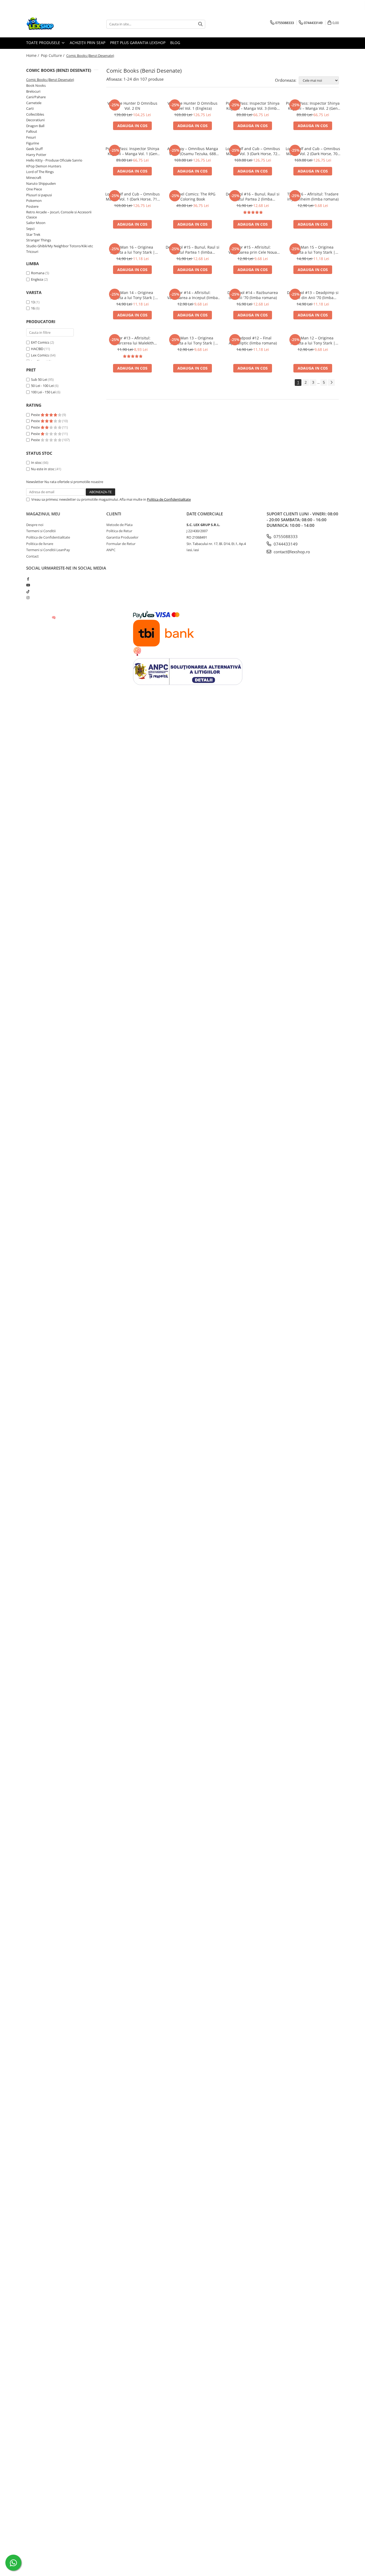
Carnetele (34, 103)
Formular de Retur (121, 544)
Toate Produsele (44, 43)
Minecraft (34, 178)
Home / (33, 55)
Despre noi (35, 525)
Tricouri (32, 252)
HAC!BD (37, 349)
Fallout (32, 131)
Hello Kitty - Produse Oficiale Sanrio (54, 160)
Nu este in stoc (43, 469)
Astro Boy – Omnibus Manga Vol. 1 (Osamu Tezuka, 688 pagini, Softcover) (193, 151)
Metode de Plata (119, 525)
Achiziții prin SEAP (88, 43)
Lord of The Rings (40, 172)
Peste (36, 415)
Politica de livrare (40, 544)
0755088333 (285, 536)
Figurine (33, 143)
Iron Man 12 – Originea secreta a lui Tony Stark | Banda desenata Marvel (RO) (313, 340)
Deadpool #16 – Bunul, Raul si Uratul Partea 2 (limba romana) (253, 197)
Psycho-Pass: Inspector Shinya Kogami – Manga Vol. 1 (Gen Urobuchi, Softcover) (132, 151)
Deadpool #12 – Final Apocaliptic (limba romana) (253, 340)
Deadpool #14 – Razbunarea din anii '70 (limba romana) (253, 295)
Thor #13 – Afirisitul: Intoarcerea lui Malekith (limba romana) (133, 340)
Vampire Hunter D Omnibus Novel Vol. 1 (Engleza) (193, 106)
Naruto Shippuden (41, 183)
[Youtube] (28, 585)
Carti (30, 108)
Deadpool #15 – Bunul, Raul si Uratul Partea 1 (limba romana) (193, 250)
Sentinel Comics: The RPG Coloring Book (193, 197)
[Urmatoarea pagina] (331, 383)
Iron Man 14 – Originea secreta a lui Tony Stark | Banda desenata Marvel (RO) (132, 295)
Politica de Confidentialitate (169, 499)
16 (33, 308)
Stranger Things (39, 240)
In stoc (36, 462)
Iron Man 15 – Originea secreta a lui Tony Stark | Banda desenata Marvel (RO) (313, 250)
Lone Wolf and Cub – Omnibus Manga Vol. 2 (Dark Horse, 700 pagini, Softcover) (313, 151)
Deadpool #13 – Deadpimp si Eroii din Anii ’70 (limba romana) (313, 295)
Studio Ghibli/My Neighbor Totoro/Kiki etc (60, 246)
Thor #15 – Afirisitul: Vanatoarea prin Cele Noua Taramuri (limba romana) (253, 250)
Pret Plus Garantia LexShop (138, 43)
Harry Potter (36, 155)
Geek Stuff (34, 149)
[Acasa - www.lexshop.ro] (53, 24)
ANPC (111, 550)
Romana (38, 273)
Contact (32, 556)
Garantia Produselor (122, 537)
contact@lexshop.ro (291, 552)
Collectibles (35, 114)
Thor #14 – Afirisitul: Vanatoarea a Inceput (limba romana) (193, 295)
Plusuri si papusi (39, 195)
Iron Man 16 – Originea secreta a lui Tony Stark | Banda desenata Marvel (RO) (132, 250)
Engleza (37, 279)
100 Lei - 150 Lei (43, 392)
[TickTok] (28, 591)
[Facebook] (28, 579)
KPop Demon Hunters (44, 166)
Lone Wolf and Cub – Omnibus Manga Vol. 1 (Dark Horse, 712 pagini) (133, 197)
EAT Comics (40, 342)
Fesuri (31, 137)
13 (33, 302)
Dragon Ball (35, 126)
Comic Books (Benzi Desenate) (50, 80)
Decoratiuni (35, 120)
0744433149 (285, 544)
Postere (32, 206)
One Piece (34, 189)
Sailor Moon (36, 223)
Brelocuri (33, 91)
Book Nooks (36, 85)
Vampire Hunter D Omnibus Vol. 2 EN (132, 106)
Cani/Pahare (36, 97)
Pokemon (34, 201)
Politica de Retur (119, 531)
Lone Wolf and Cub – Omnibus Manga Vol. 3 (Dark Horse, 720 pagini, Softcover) (253, 151)
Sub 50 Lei (39, 379)
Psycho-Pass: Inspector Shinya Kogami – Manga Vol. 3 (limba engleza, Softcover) (253, 106)
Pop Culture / (53, 55)
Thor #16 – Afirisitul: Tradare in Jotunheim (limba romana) (313, 197)
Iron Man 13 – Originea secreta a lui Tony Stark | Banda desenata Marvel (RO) (193, 340)
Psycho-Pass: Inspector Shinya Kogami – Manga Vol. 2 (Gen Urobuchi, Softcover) (313, 106)
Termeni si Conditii (41, 531)
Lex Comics (40, 355)
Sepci (30, 229)
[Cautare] (200, 24)
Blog (175, 43)
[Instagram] (28, 598)
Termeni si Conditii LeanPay (48, 550)
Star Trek (33, 234)
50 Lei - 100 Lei (42, 386)
